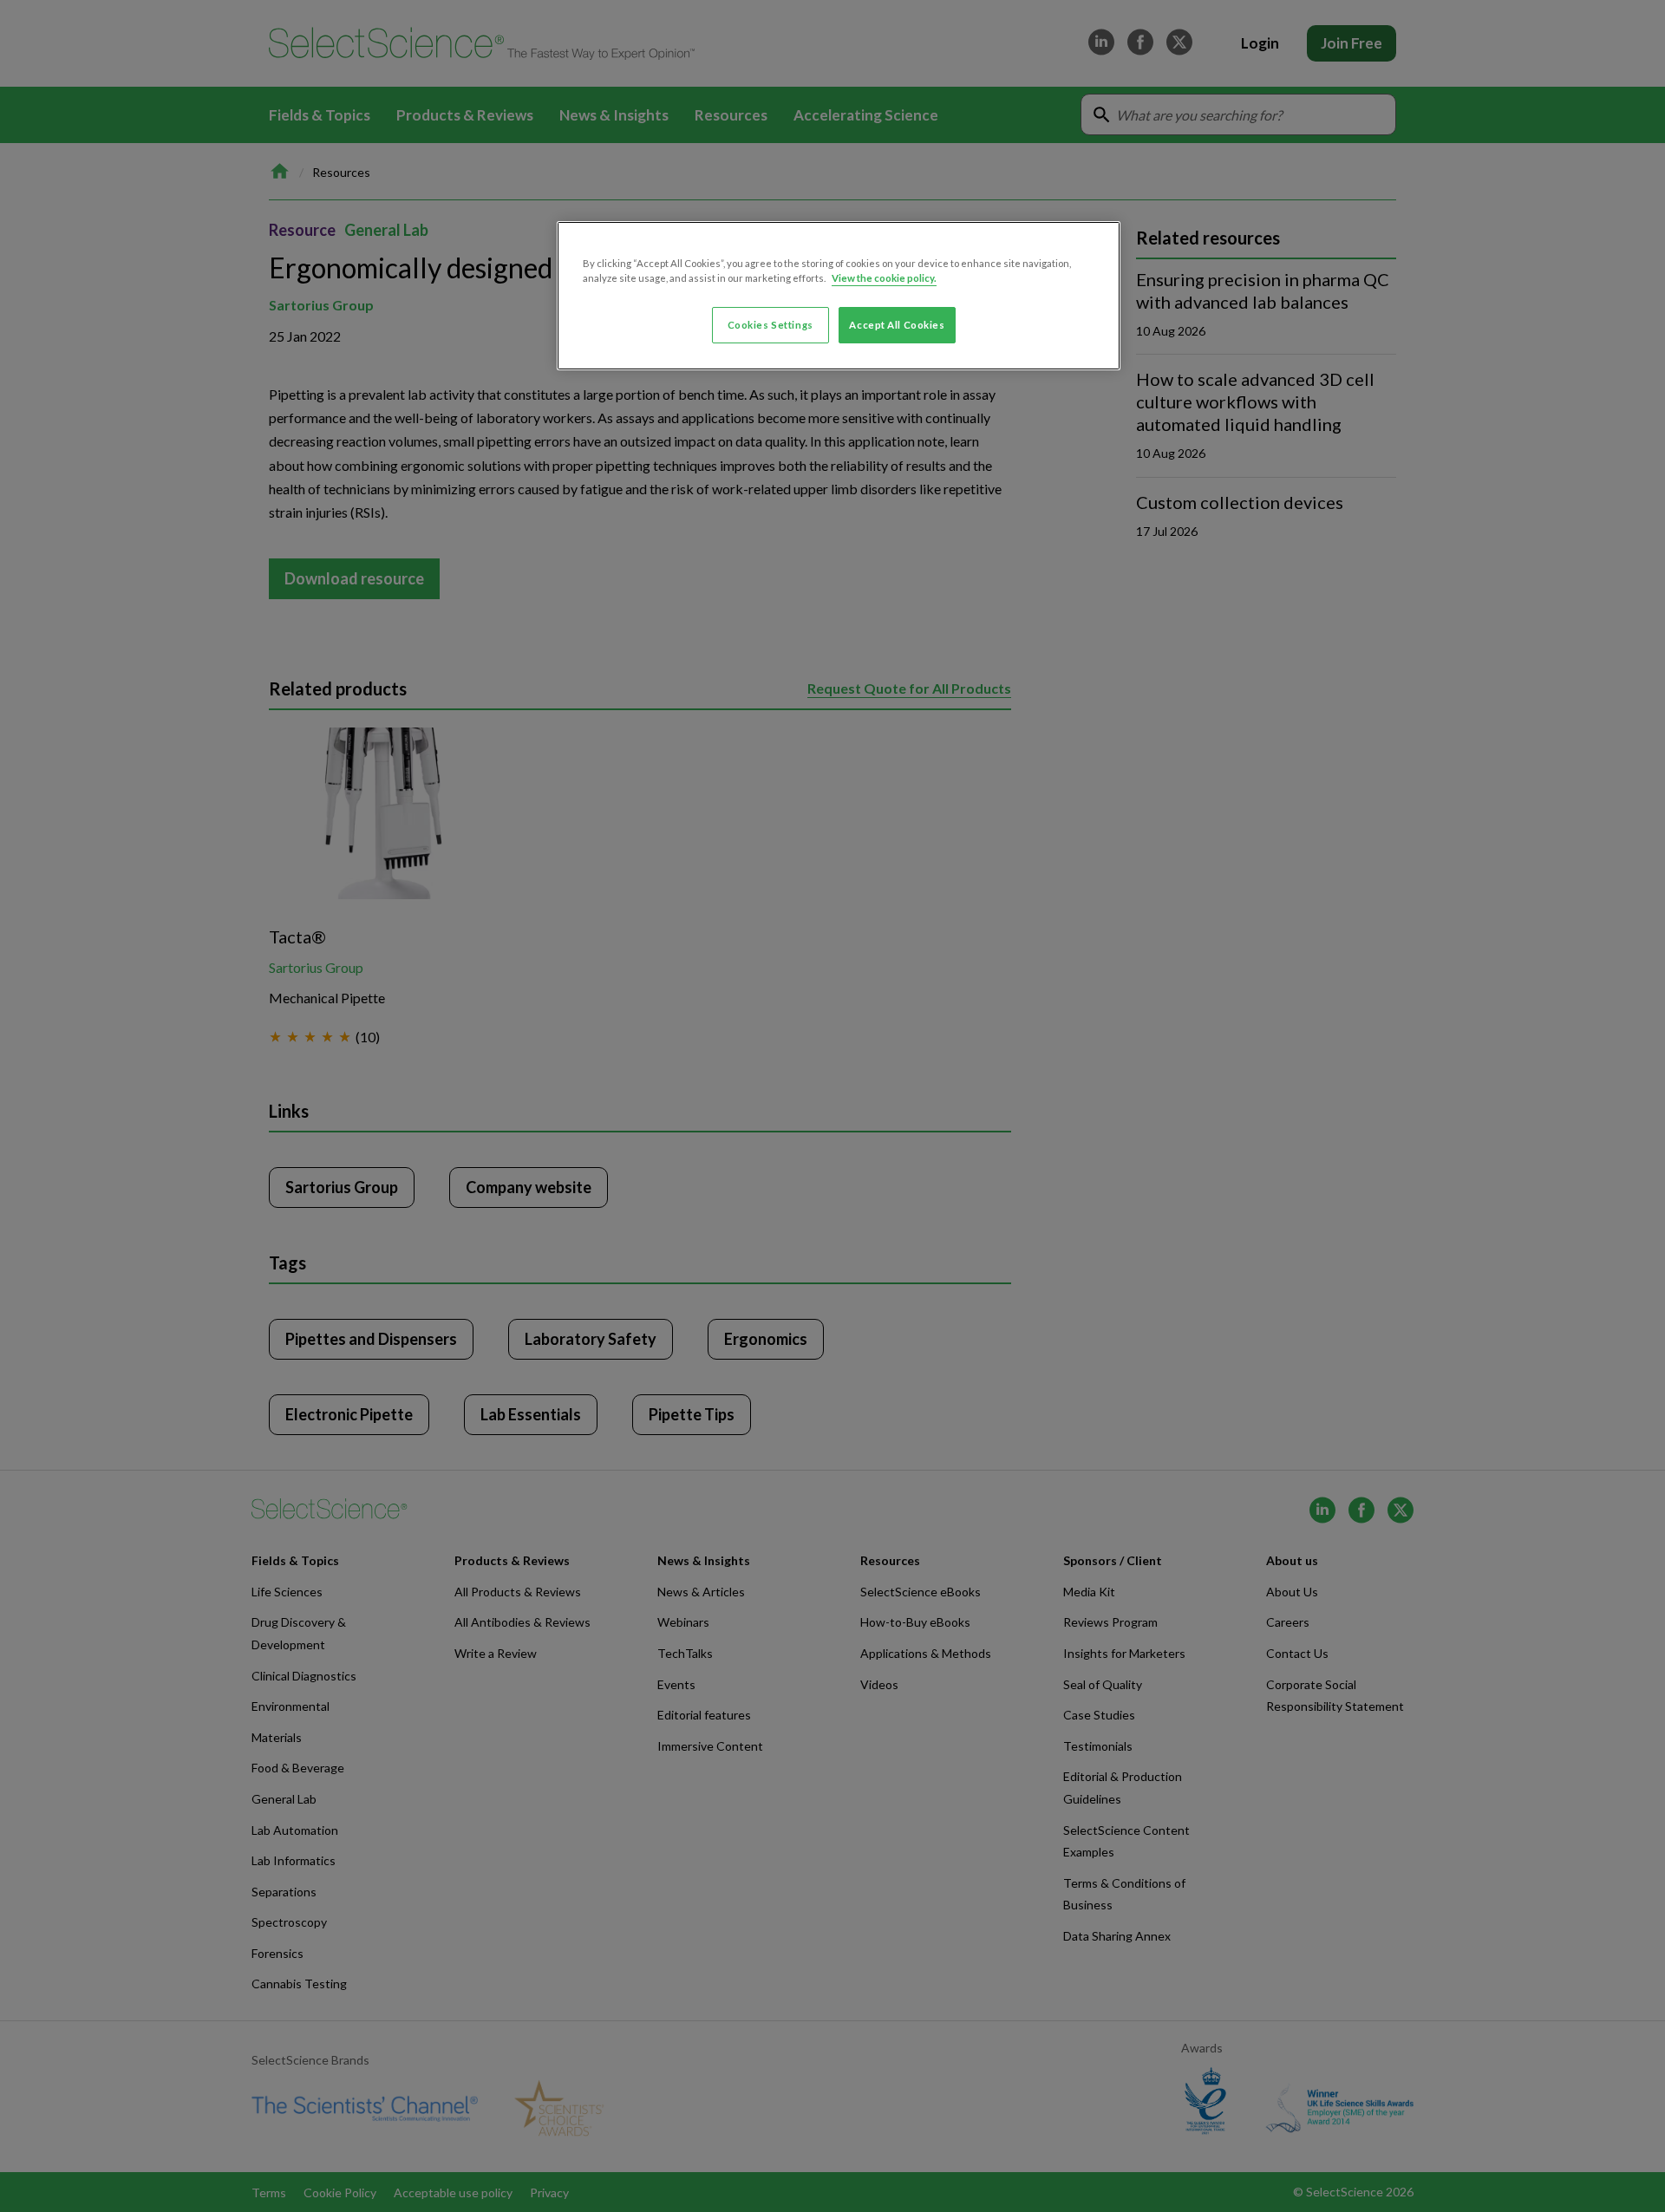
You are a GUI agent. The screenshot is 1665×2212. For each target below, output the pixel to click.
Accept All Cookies (897, 325)
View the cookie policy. (884, 278)
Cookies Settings (770, 325)
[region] (839, 296)
